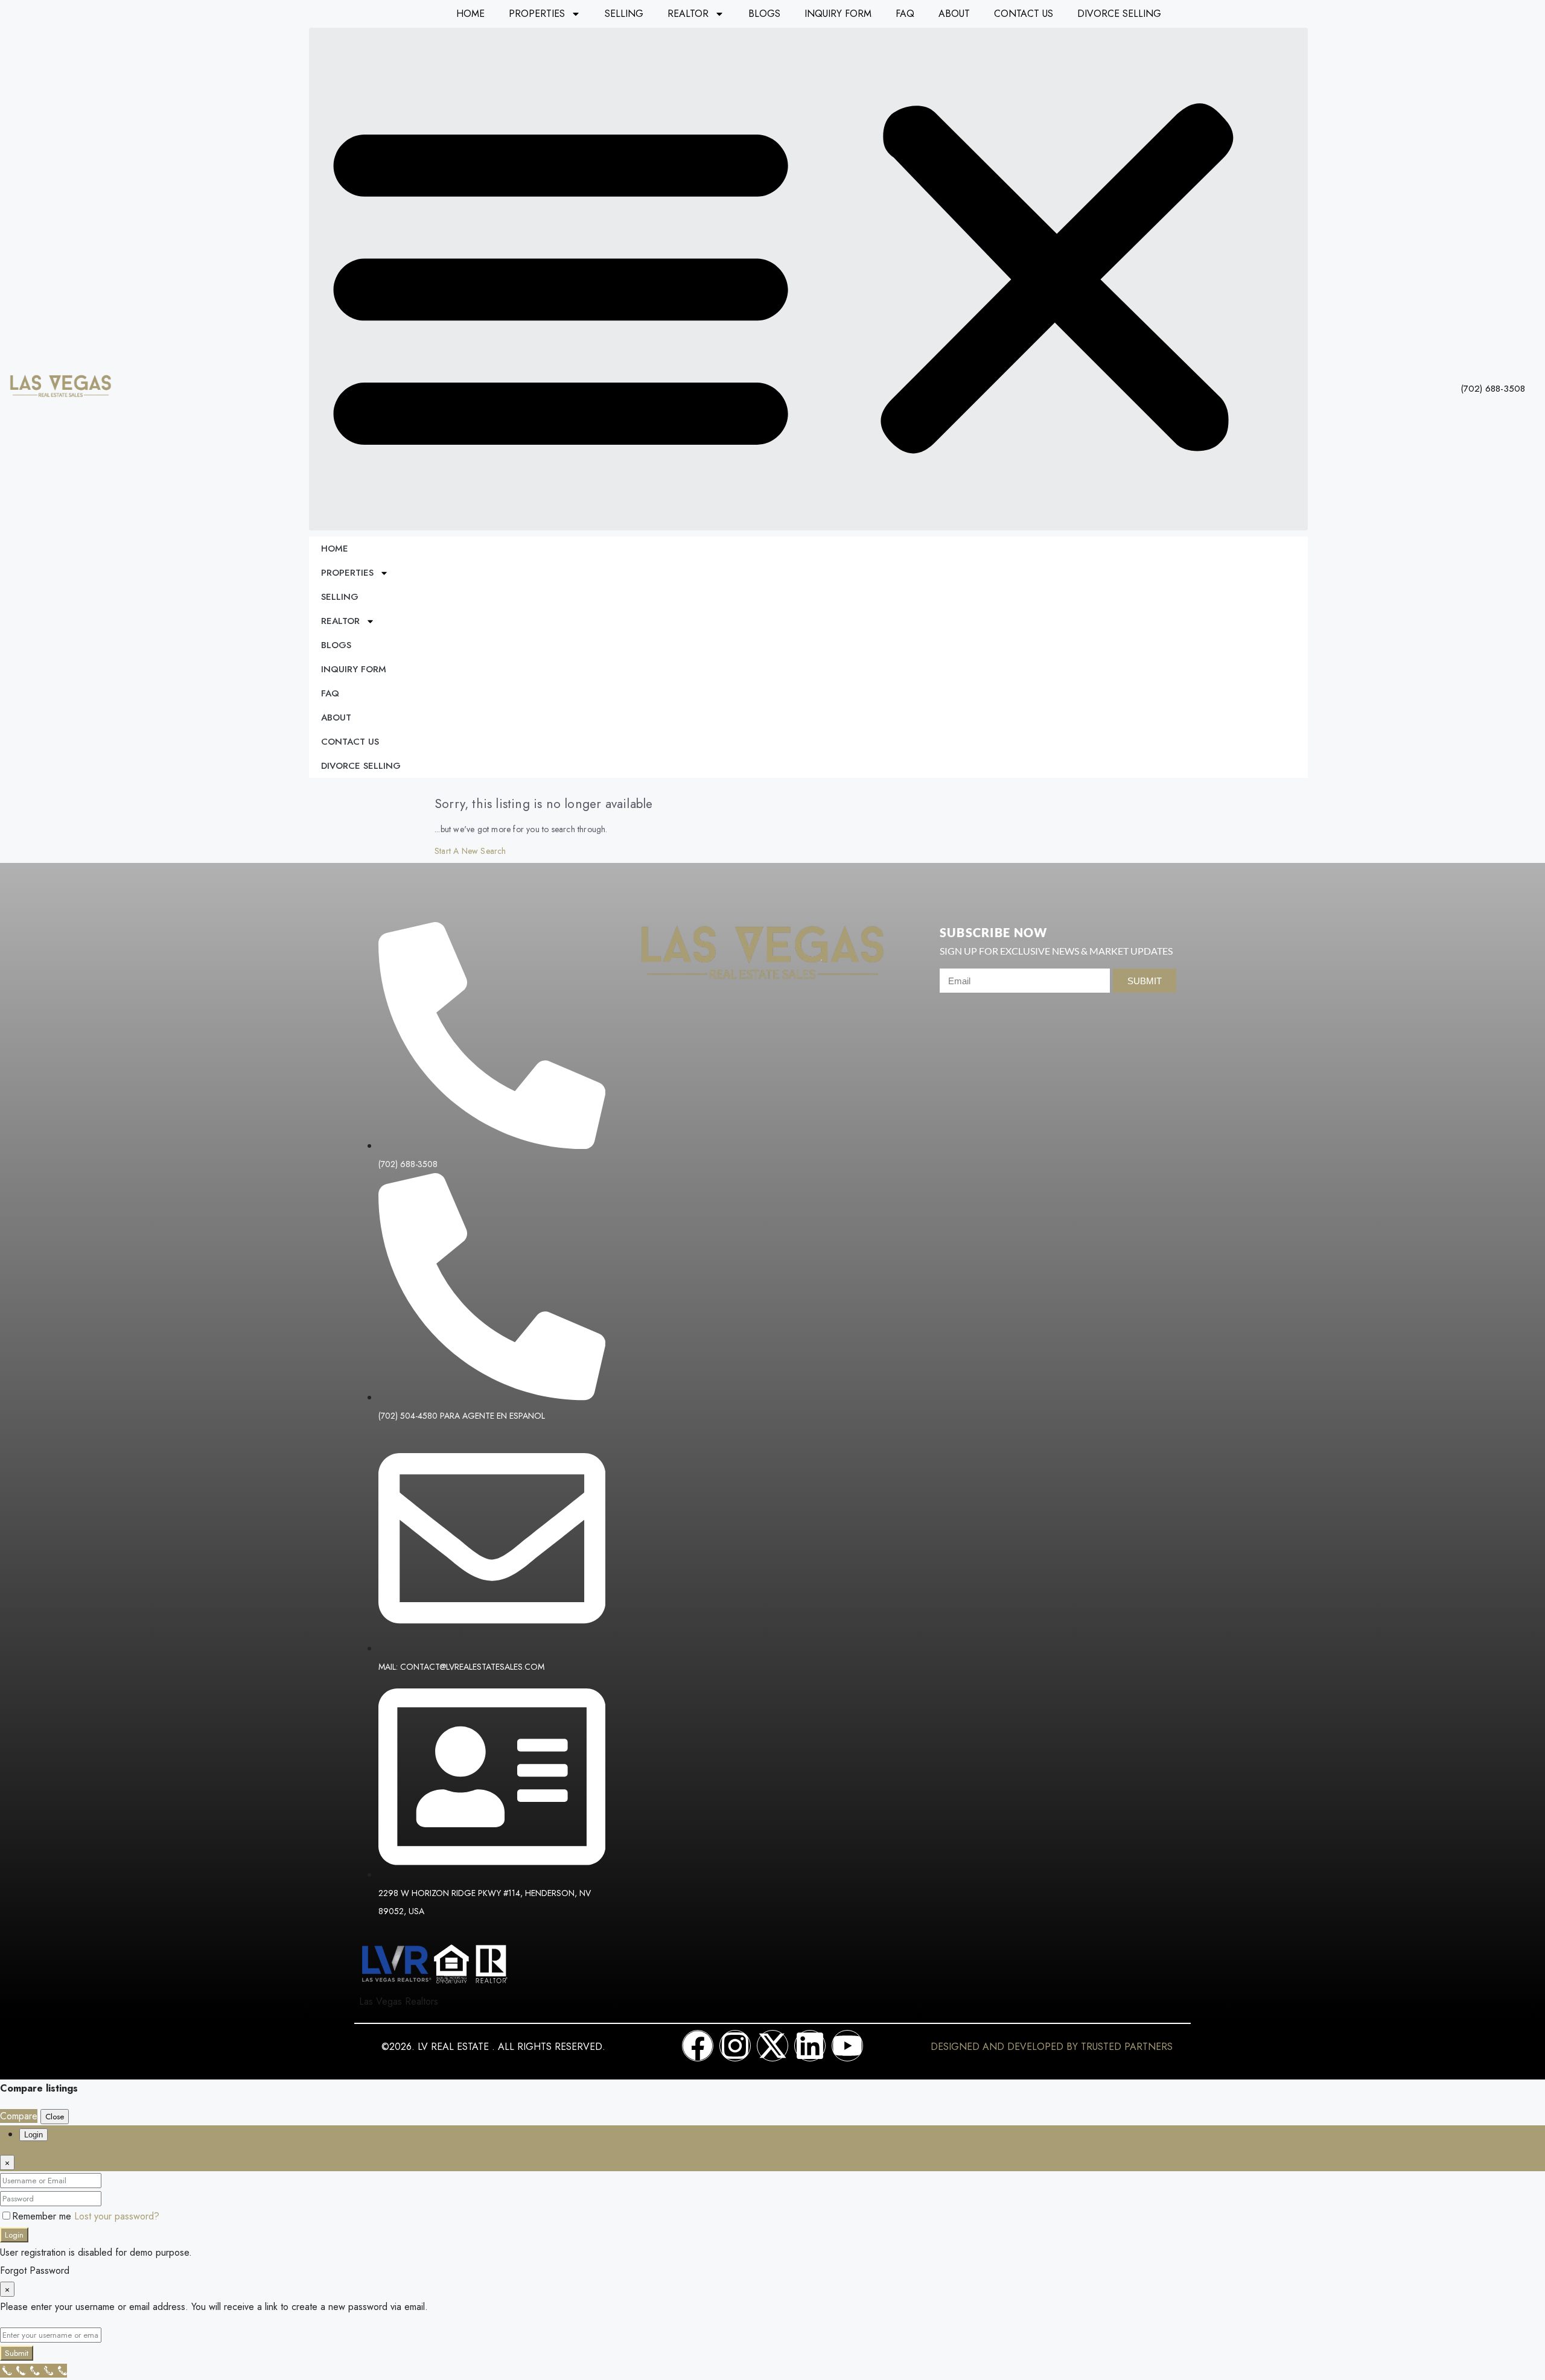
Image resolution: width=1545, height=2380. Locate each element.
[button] (808, 279)
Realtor (688, 14)
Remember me (43, 2216)
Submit (17, 2353)
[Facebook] (698, 2046)
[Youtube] (847, 2046)
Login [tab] (33, 2135)
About (954, 14)
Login (14, 2235)
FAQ (905, 14)
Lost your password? (117, 2216)
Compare (19, 2116)
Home (470, 14)
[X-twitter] (772, 2046)
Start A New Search (470, 851)
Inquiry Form (838, 14)
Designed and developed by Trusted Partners (1052, 2047)
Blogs (764, 14)
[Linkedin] (810, 2046)
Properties (537, 14)
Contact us (1024, 14)
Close (55, 2117)
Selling (624, 14)
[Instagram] (735, 2046)
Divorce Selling (1119, 14)
